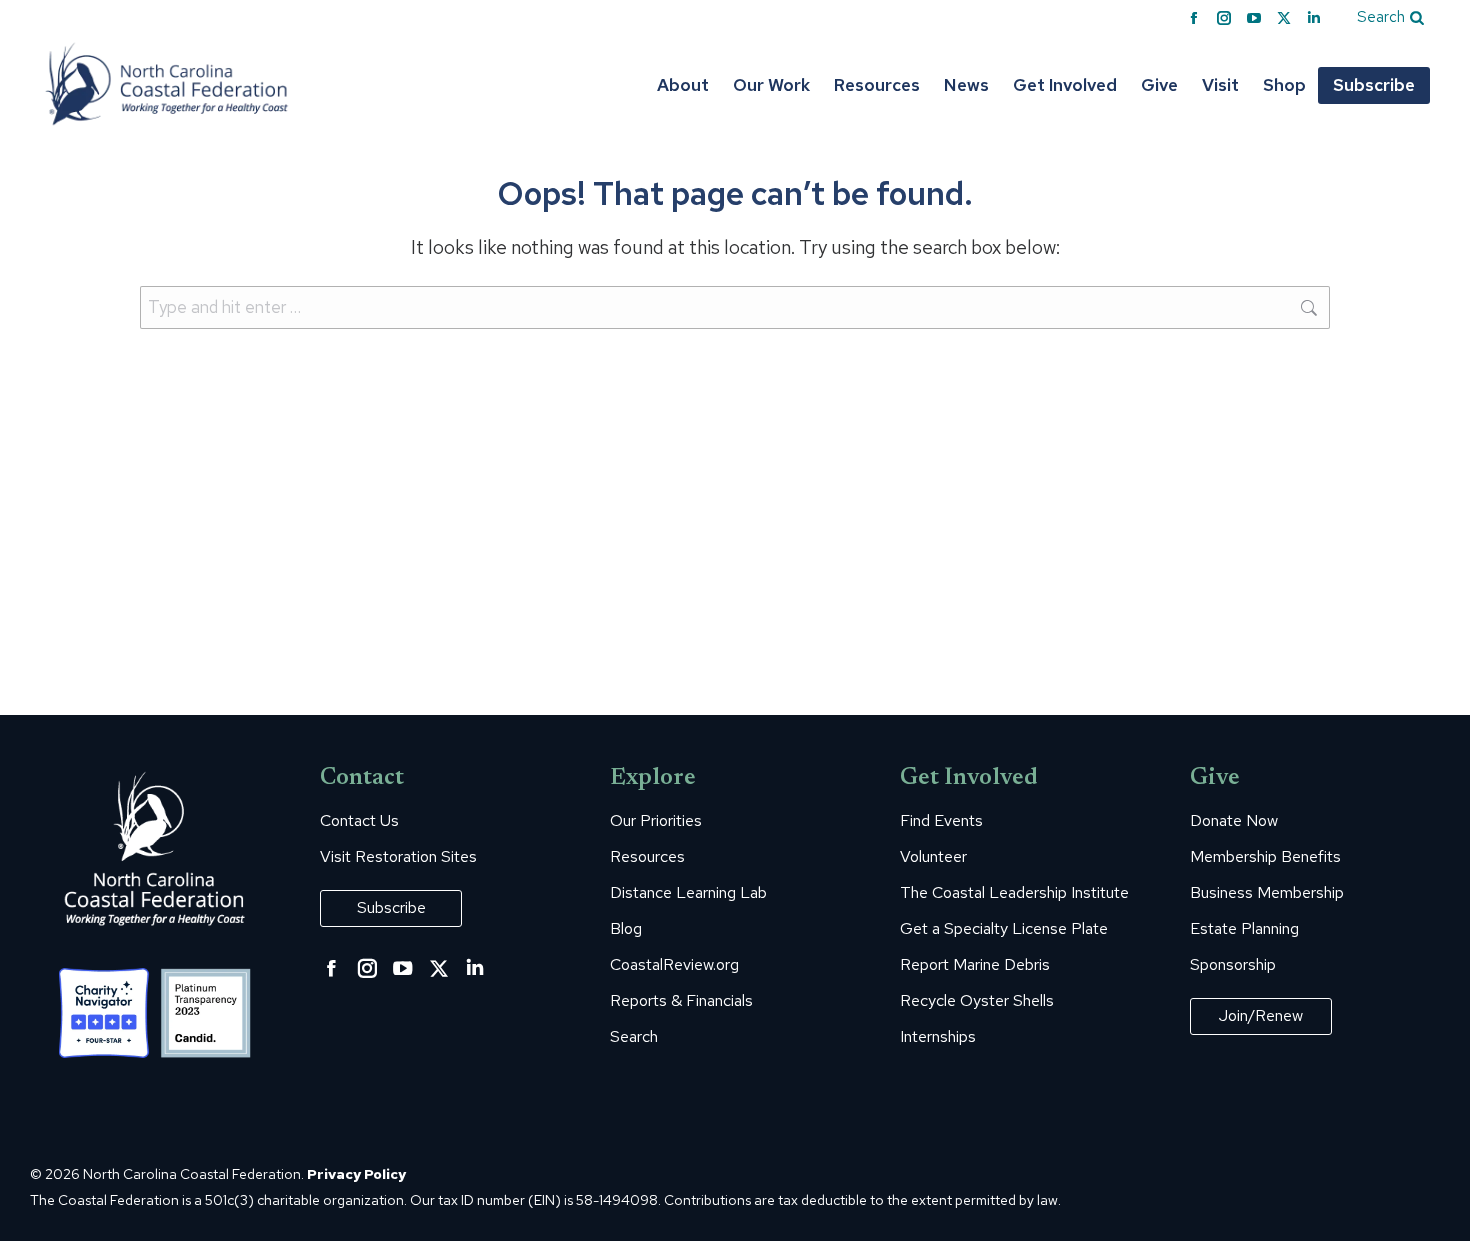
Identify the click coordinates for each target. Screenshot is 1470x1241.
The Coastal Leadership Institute (1014, 893)
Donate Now (1234, 821)
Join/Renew (1261, 1015)
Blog (626, 929)
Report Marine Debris (975, 965)
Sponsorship (1233, 965)
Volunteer (933, 857)
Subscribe (391, 907)
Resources (647, 857)
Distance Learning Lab (688, 893)
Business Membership (1267, 893)
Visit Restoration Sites (398, 857)
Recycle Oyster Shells (977, 1001)
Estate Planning (1244, 929)
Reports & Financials (681, 1001)
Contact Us (359, 821)
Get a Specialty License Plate (1004, 929)
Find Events (941, 821)
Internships (938, 1037)
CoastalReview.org (674, 965)
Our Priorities (656, 821)
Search (634, 1037)
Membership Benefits (1265, 857)
